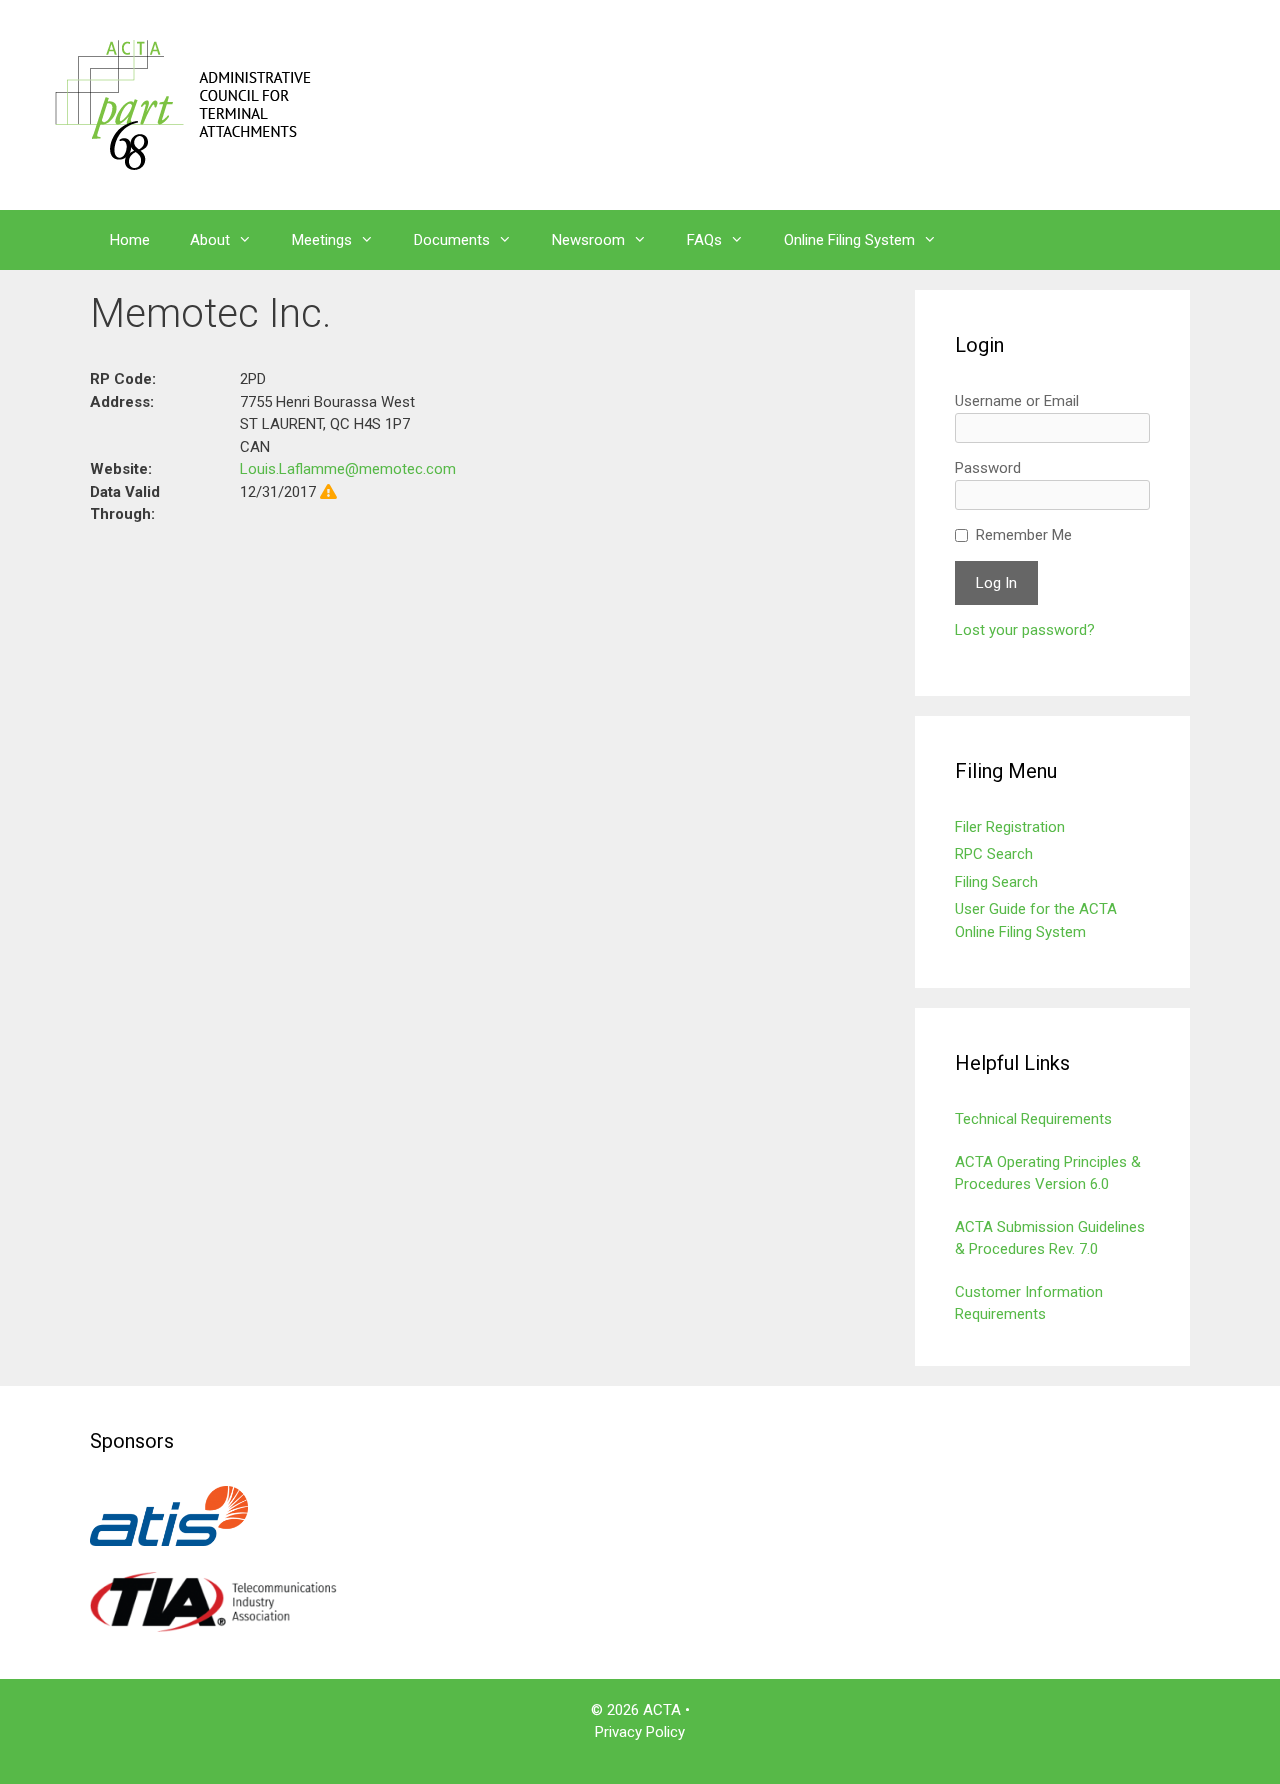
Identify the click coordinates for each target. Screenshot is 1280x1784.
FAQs (704, 240)
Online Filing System (849, 240)
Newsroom (588, 240)
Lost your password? (1025, 630)
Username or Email (1017, 401)
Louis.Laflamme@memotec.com (348, 469)
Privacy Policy (640, 1732)
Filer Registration (1010, 827)
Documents (452, 240)
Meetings (322, 240)
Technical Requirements (1033, 1119)
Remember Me (1024, 535)
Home (130, 240)
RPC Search (994, 854)
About (210, 240)
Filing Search (996, 882)
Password (988, 468)
